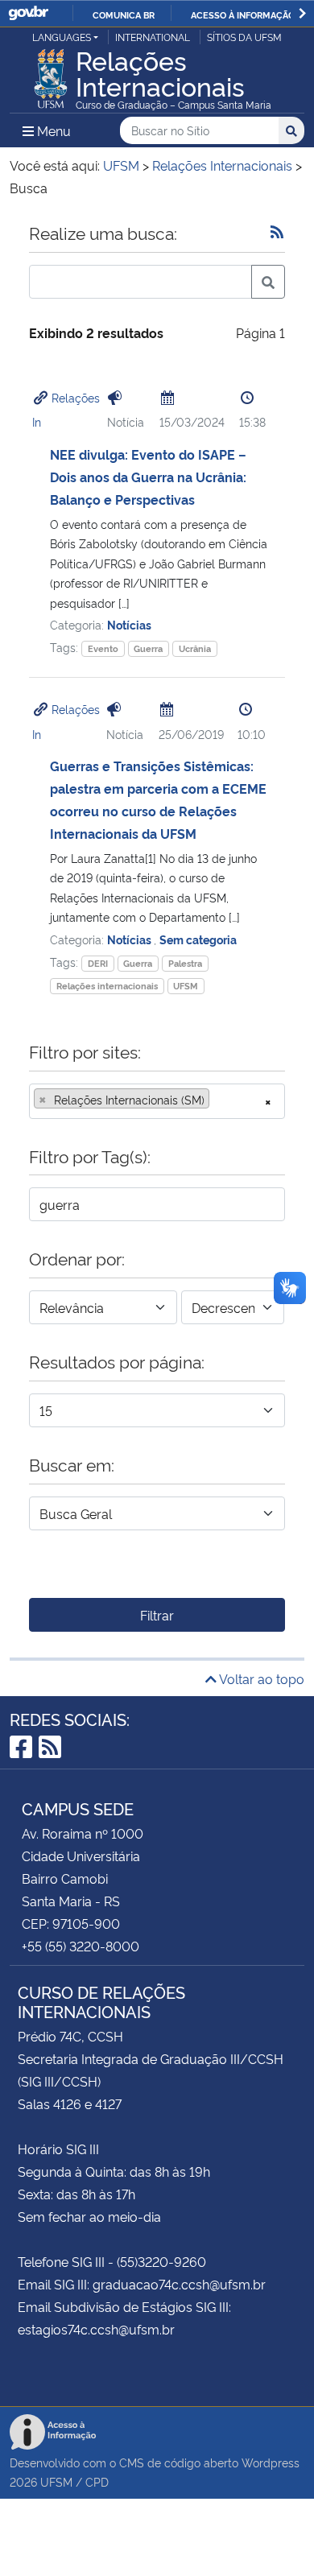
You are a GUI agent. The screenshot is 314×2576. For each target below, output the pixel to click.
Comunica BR (124, 14)
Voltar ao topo (260, 1678)
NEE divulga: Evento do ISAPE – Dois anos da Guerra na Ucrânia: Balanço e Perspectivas (148, 477)
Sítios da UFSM (244, 37)
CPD (97, 2481)
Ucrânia (195, 648)
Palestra (185, 963)
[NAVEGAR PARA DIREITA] (302, 13)
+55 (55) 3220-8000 (81, 1946)
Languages (62, 37)
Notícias (129, 624)
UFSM (186, 986)
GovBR (28, 13)
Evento (103, 648)
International (153, 37)
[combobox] (157, 1101)
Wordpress (271, 2462)
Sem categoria (198, 939)
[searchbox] (218, 1100)
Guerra (148, 648)
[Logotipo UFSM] (51, 74)
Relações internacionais (107, 986)
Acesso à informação (243, 14)
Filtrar (157, 1615)
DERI (98, 963)
